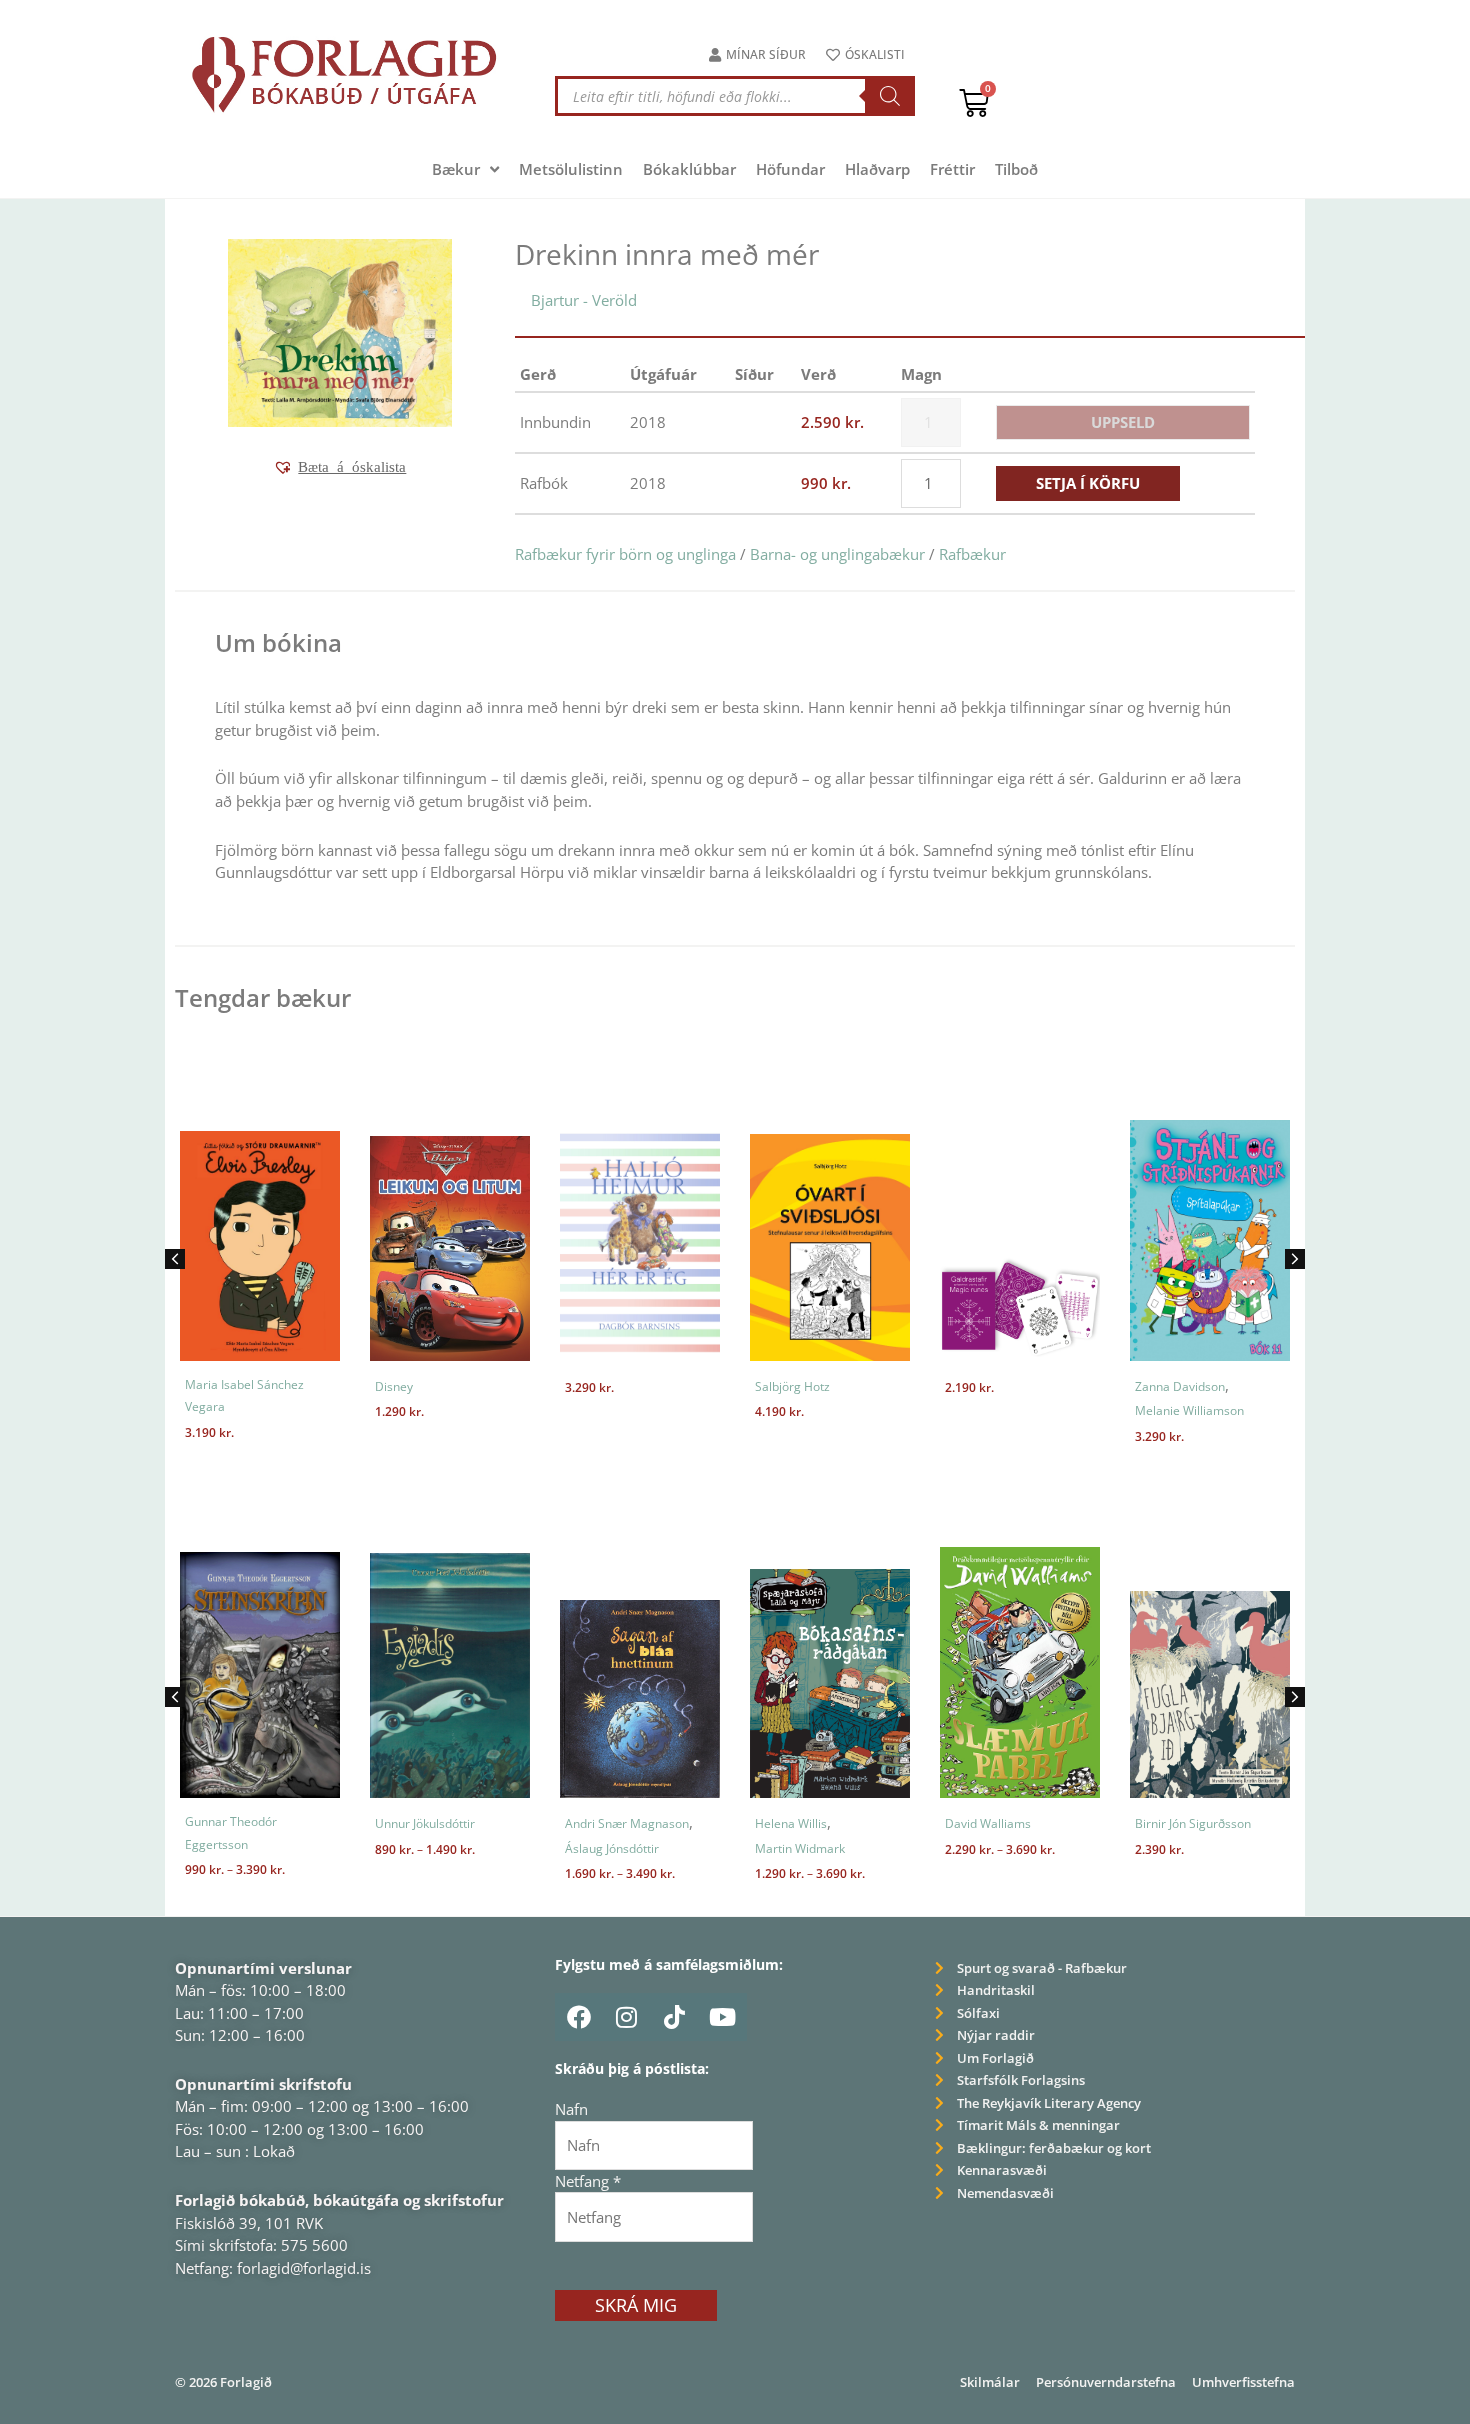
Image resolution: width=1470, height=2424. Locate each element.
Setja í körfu (1088, 483)
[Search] (890, 96)
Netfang (588, 2181)
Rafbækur (972, 554)
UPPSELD (1123, 422)
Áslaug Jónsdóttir (612, 1848)
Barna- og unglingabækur (837, 554)
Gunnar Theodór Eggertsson (231, 1833)
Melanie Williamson (1189, 1410)
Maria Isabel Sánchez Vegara (244, 1396)
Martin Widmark (800, 1848)
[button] (339, 467)
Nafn (571, 2109)
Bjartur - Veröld (584, 300)
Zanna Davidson (1180, 1386)
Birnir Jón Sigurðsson (1193, 1823)
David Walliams (988, 1823)
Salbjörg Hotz (792, 1386)
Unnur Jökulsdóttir (425, 1823)
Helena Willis (791, 1823)
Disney (394, 1386)
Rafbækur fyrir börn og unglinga (625, 554)
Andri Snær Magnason (627, 1823)
